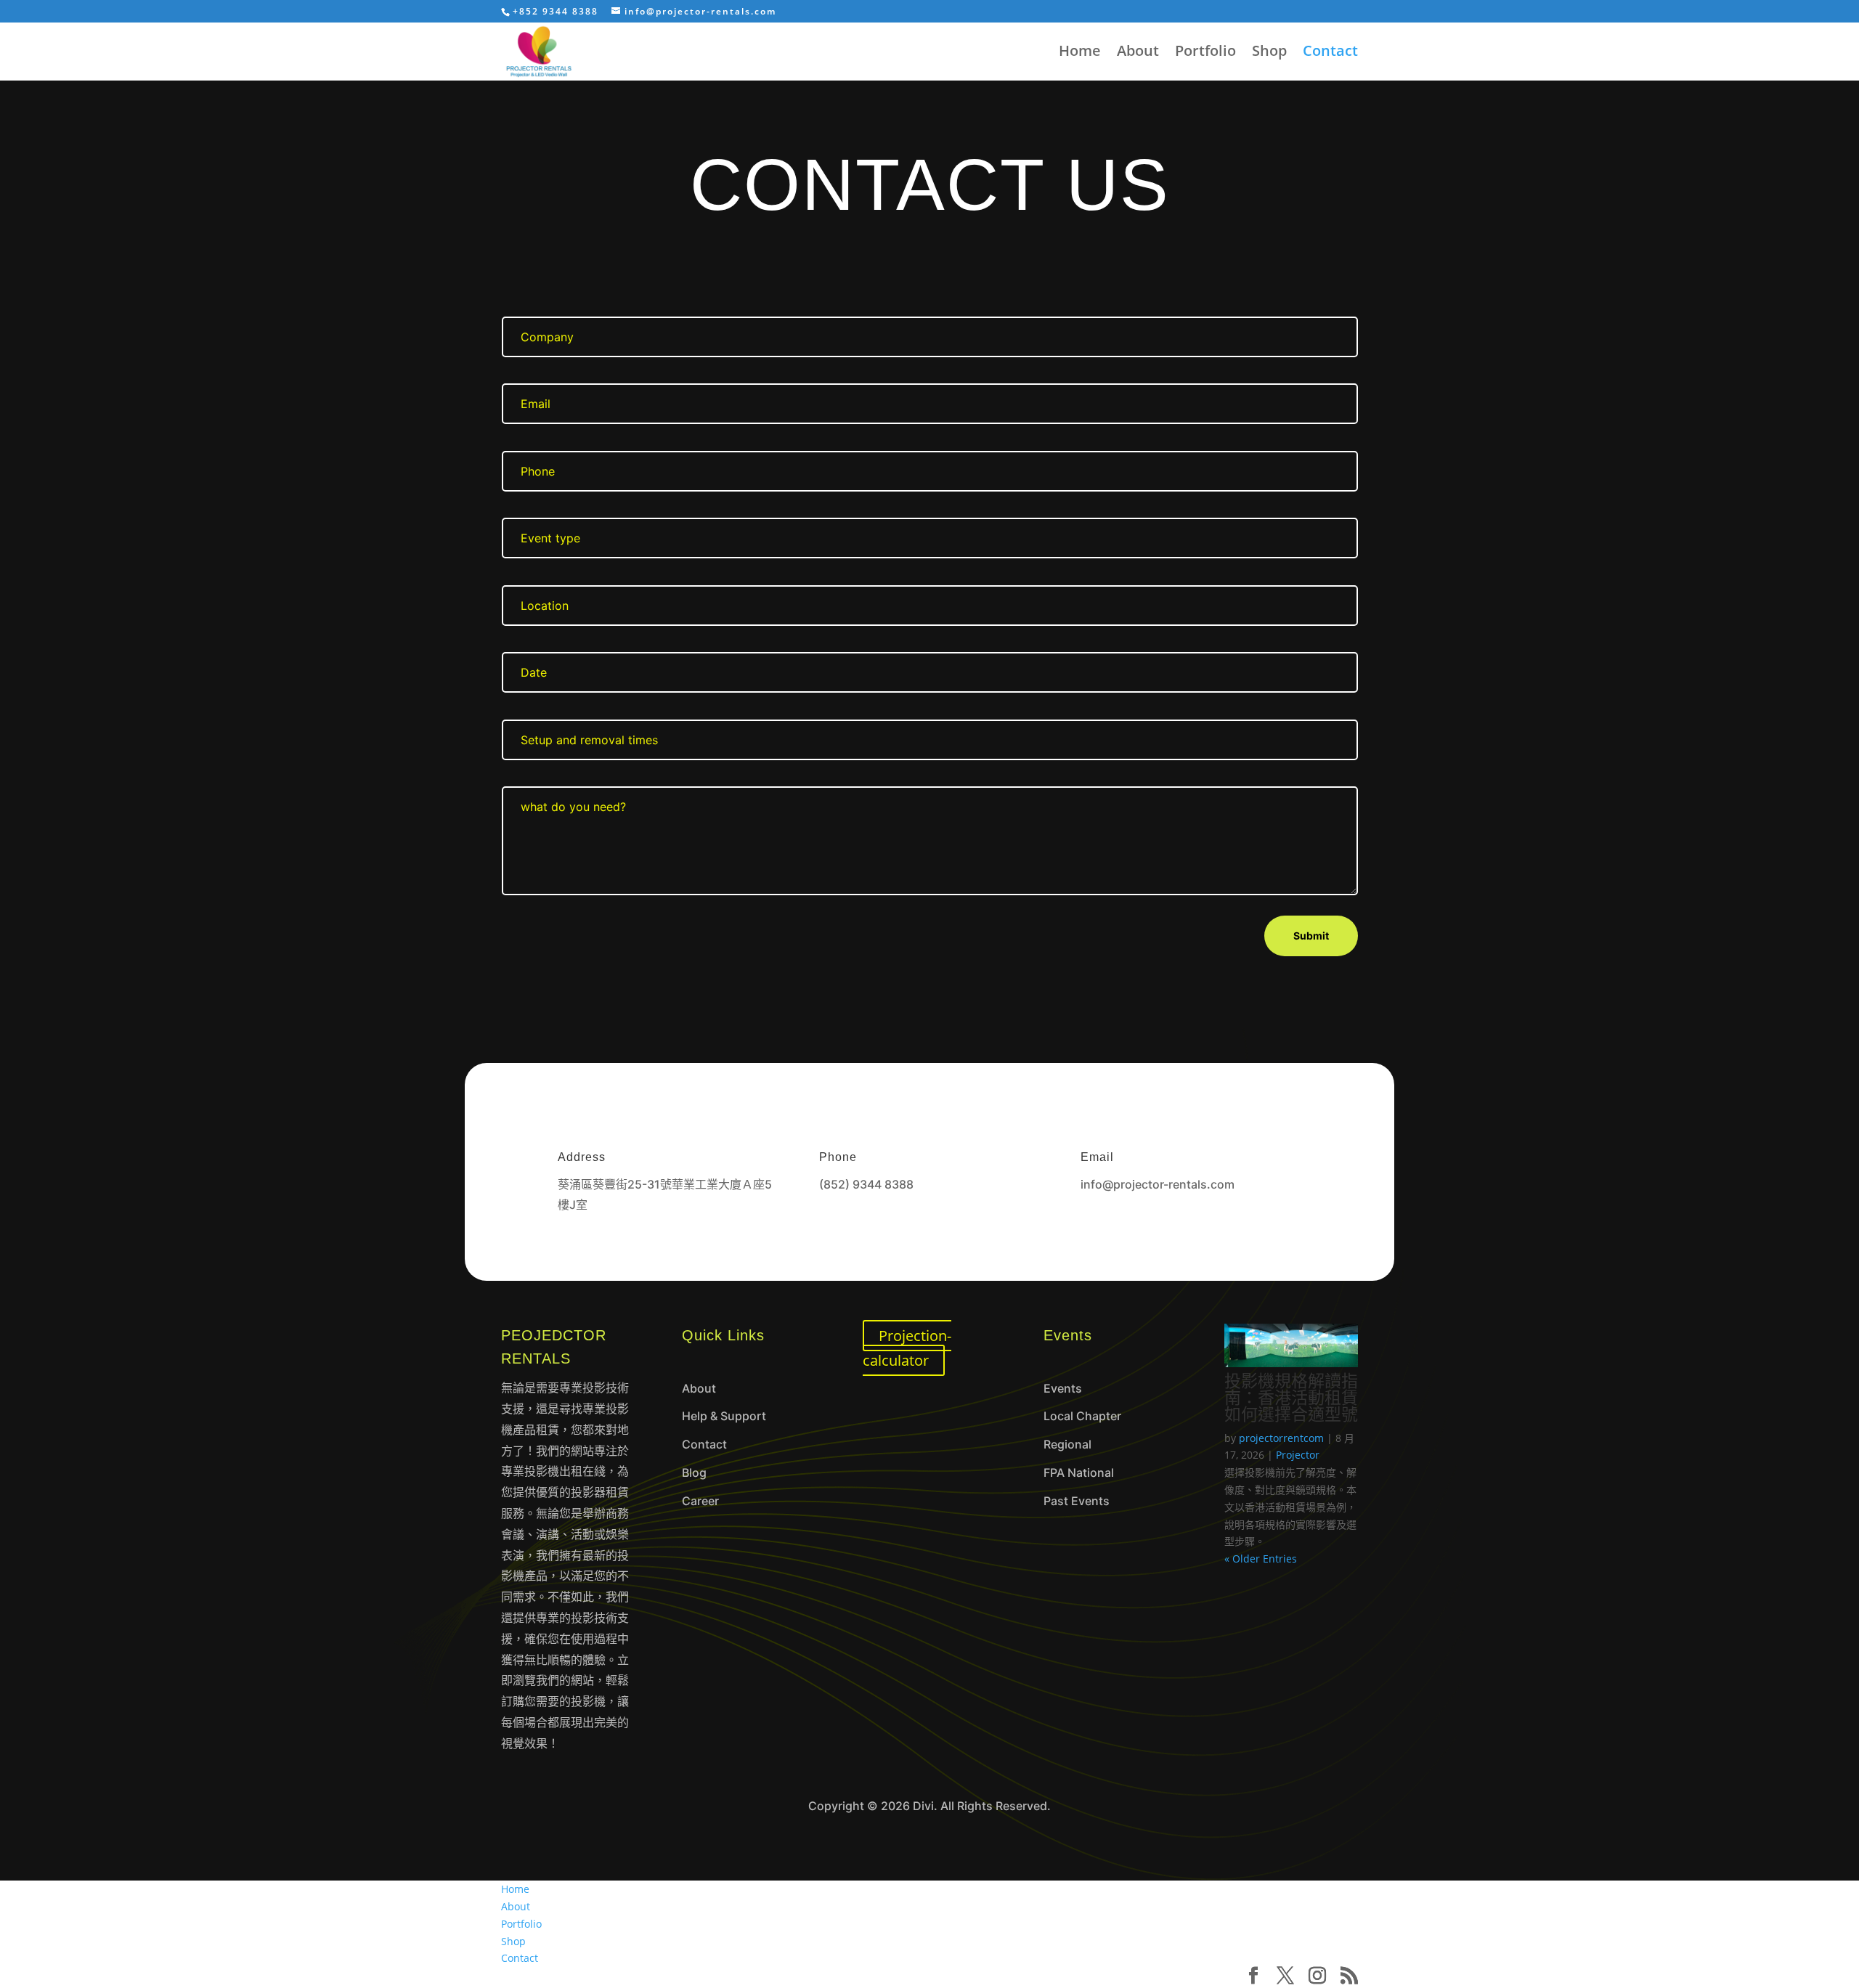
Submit (1311, 936)
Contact (1330, 53)
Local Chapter (1082, 1416)
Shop (1269, 53)
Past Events (1077, 1501)
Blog (694, 1472)
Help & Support (724, 1416)
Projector (1298, 1455)
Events (1063, 1388)
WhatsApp (865, 1226)
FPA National (1079, 1472)
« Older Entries (1261, 1559)
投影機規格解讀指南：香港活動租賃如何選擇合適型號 (1291, 1397)
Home (1080, 53)
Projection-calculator (907, 1348)
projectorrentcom (1281, 1438)
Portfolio (1205, 53)
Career (700, 1501)
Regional (1067, 1444)
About (1138, 53)
